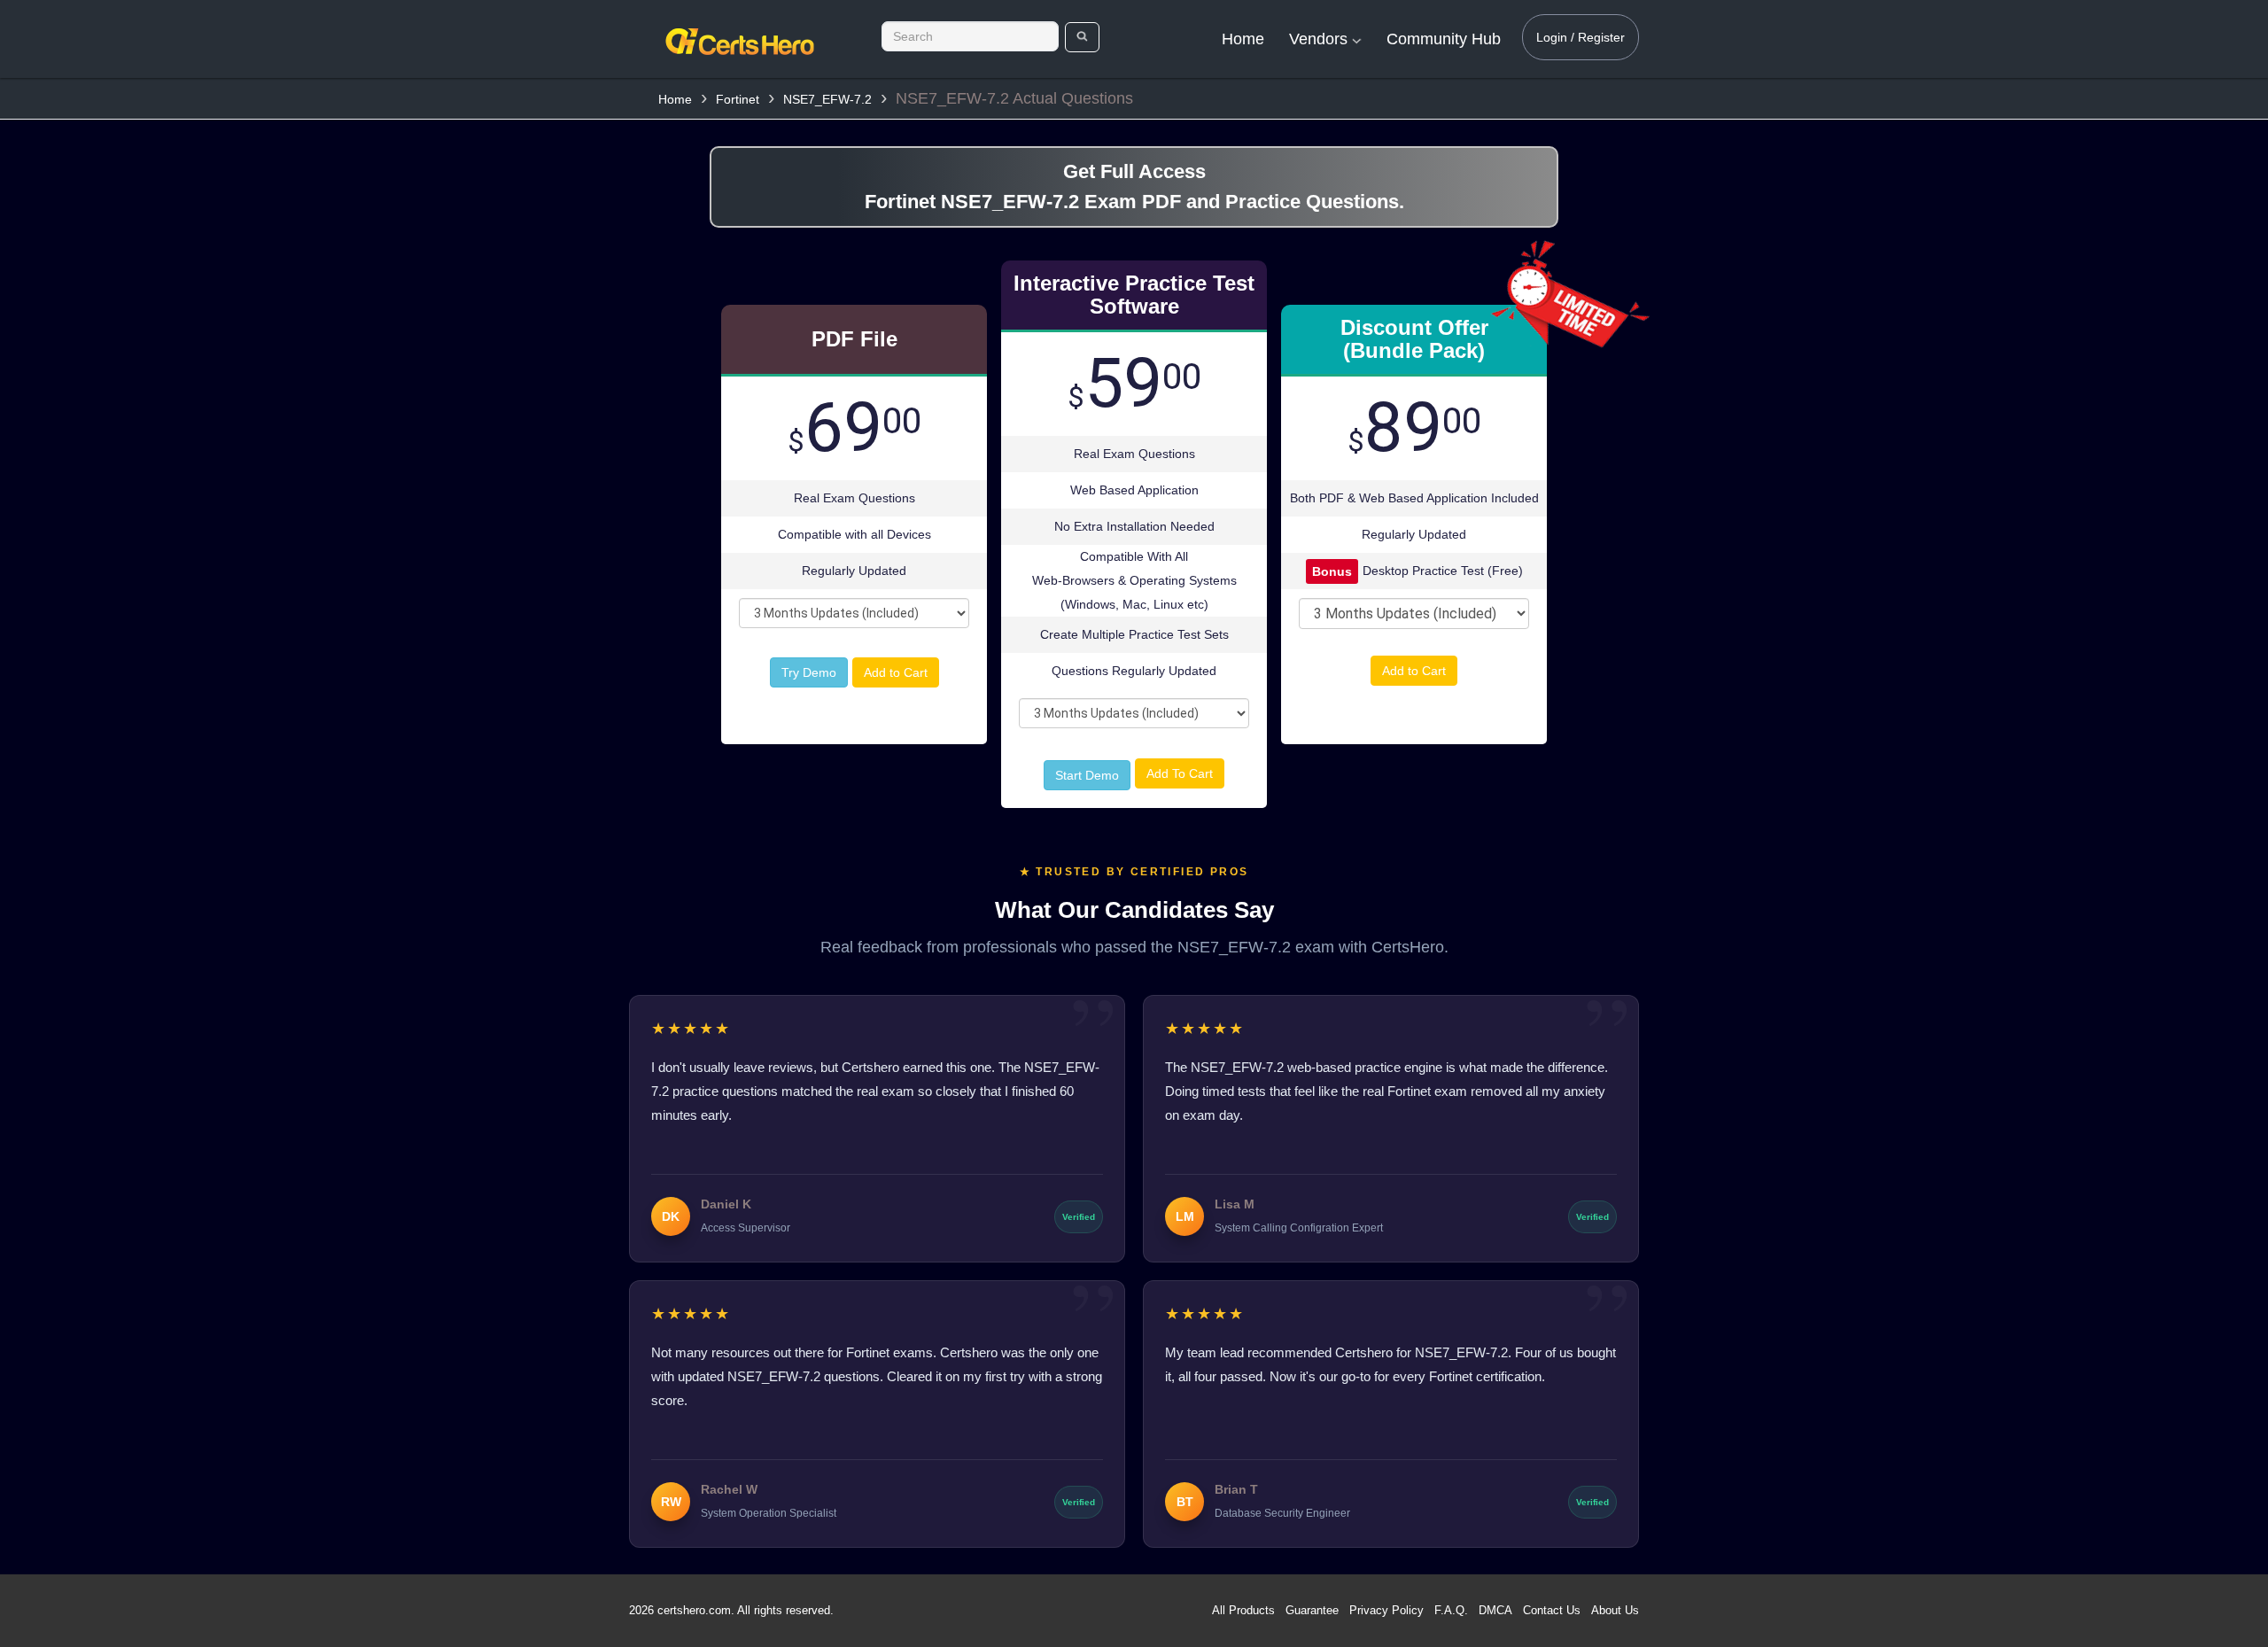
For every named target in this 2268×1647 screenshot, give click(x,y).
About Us (1615, 1610)
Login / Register (1581, 37)
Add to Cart (896, 672)
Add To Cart (1180, 773)
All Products (1243, 1610)
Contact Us (1552, 1610)
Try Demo (809, 672)
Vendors (1320, 39)
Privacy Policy (1386, 1610)
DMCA (1495, 1610)
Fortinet (738, 99)
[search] (1082, 37)
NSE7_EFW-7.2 (827, 99)
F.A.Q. (1451, 1610)
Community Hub (1444, 39)
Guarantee (1312, 1610)
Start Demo (1087, 775)
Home (1243, 39)
